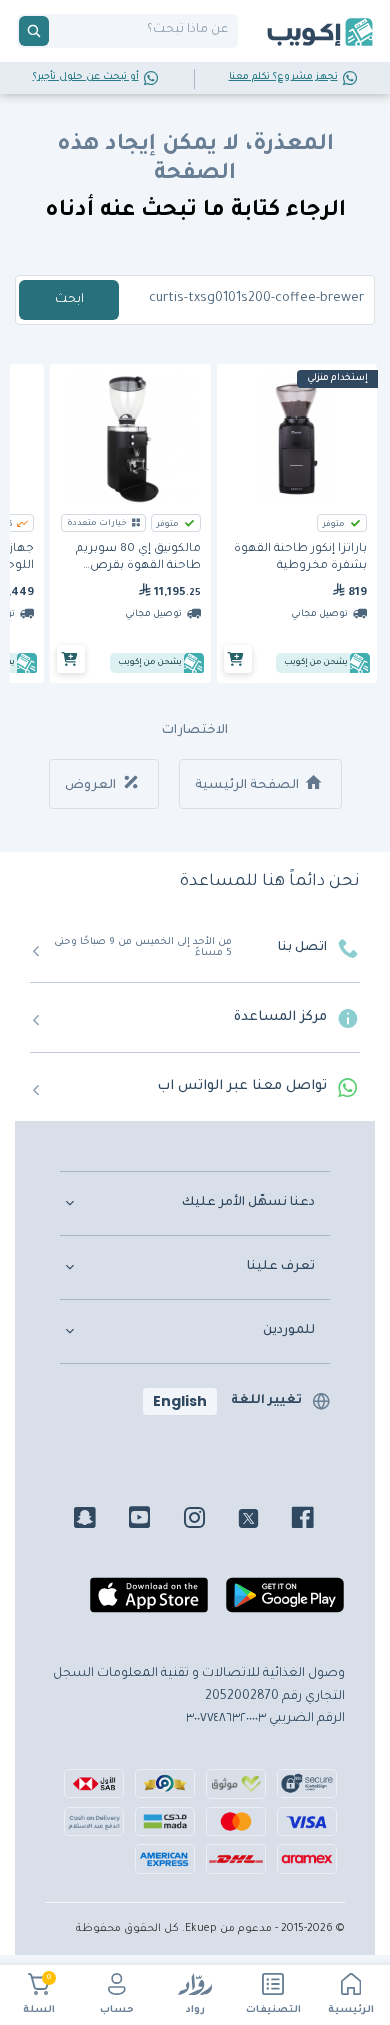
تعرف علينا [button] (281, 1267)
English (180, 1401)
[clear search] (57, 31)
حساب (117, 2010)
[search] (34, 31)
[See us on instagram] (209, 1521)
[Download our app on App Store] (149, 1604)
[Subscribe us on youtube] (154, 1521)
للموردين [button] (289, 1331)
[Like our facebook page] (317, 1521)
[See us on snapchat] (99, 1521)
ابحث (69, 300)
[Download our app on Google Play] (285, 1604)
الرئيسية (351, 2010)
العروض (92, 786)
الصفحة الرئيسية (248, 786)
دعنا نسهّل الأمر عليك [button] (248, 1203)
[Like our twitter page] (263, 1521)
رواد (195, 2010)
